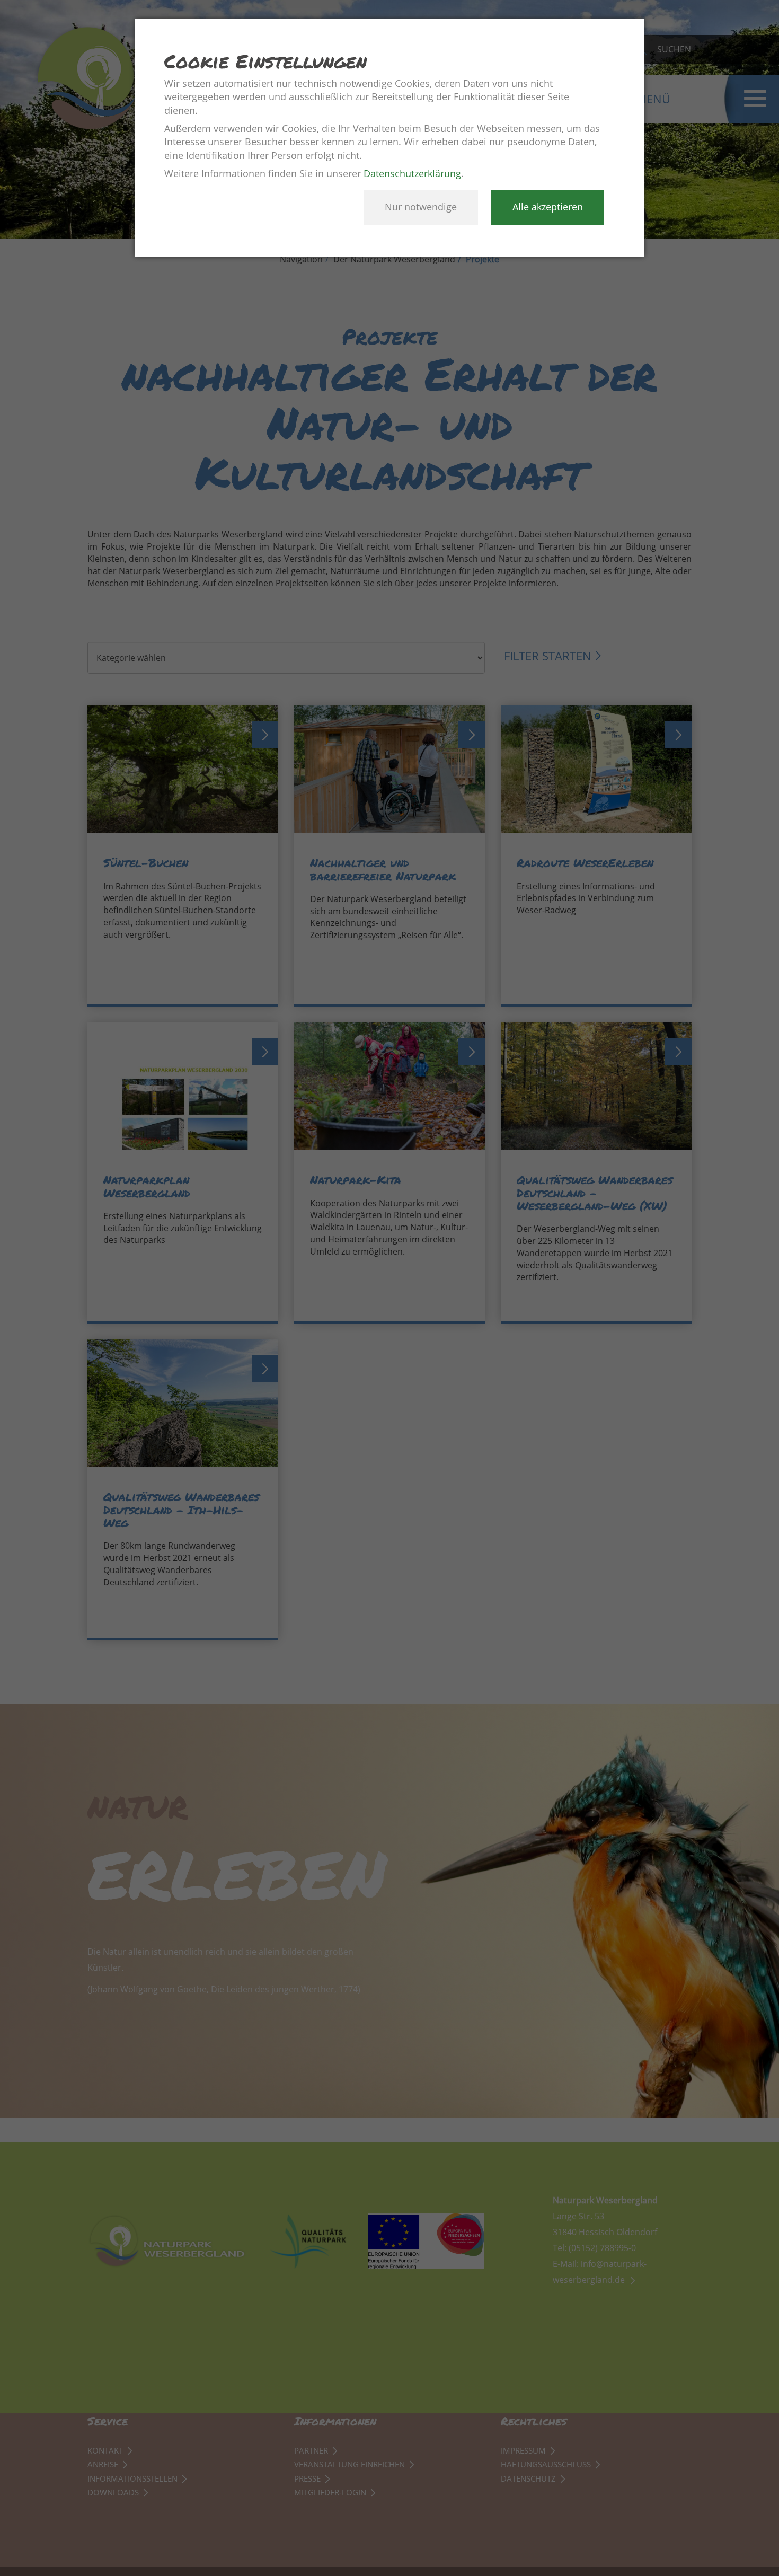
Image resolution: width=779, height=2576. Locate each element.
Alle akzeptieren (548, 207)
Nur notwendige (421, 207)
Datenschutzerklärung (412, 173)
